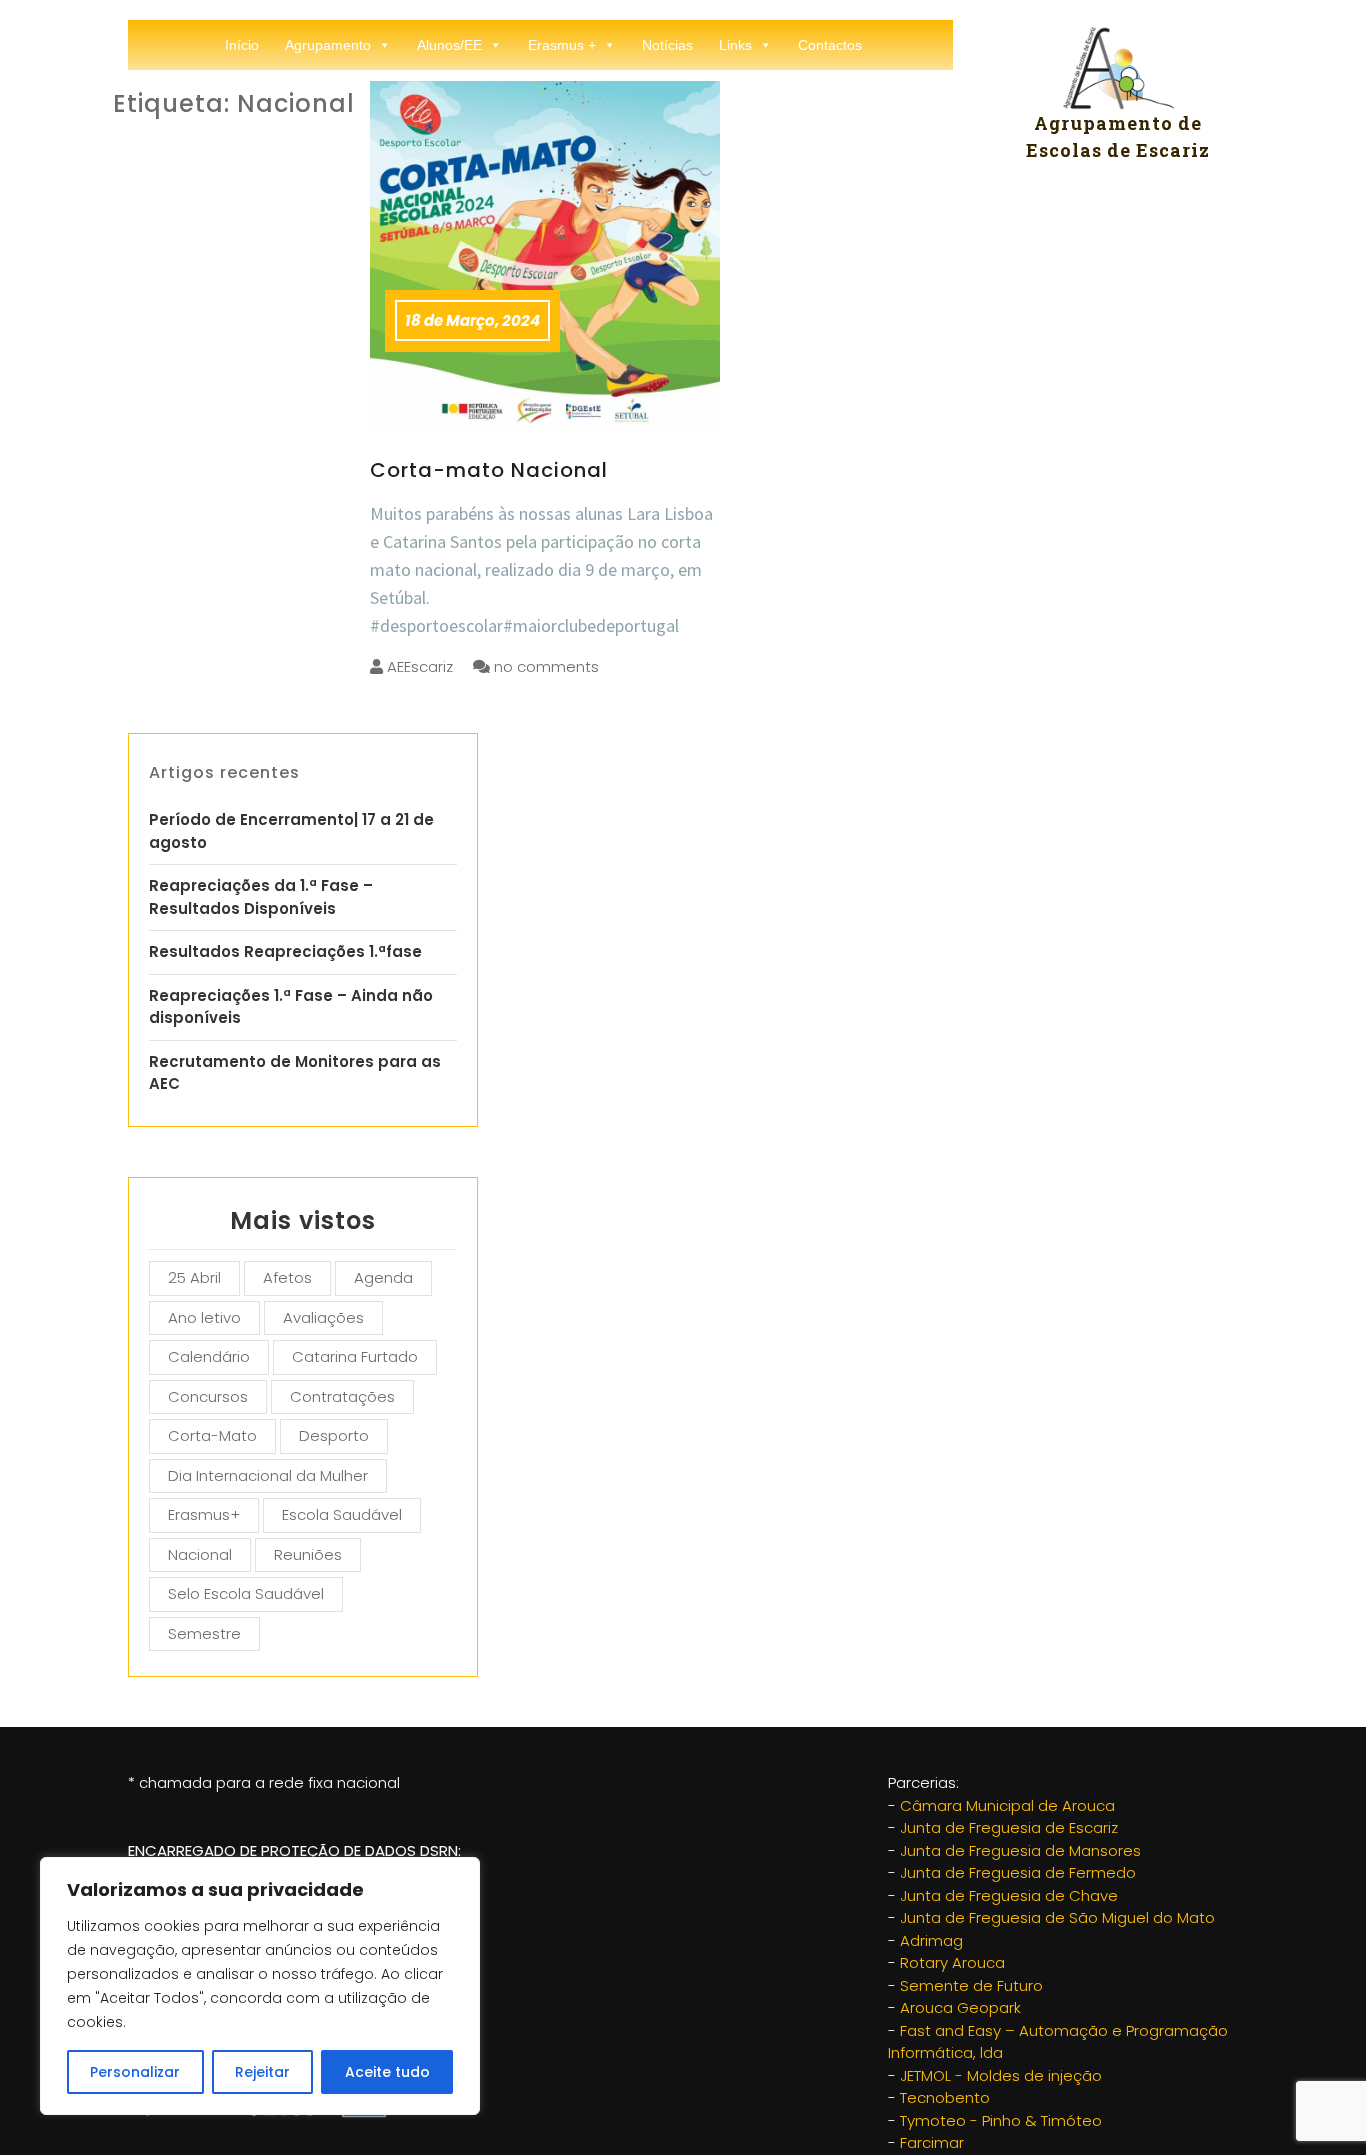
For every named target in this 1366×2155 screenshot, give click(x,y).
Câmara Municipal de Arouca (1007, 1805)
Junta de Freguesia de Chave (1009, 1895)
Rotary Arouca (952, 1962)
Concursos (208, 1396)
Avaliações (323, 1317)
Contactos (830, 45)
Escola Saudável (342, 1514)
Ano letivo (204, 1317)
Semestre (204, 1633)
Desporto (334, 1435)
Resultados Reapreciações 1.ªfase (285, 951)
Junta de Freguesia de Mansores (1020, 1850)
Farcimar (932, 2142)
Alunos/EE (449, 45)
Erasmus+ (204, 1514)
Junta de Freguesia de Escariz (1009, 1827)
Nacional (200, 1554)
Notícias (667, 45)
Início (242, 45)
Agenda (383, 1277)
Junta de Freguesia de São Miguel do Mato (1057, 1917)
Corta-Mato (212, 1435)
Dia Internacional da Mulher (268, 1475)
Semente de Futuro (971, 1985)
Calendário (209, 1356)
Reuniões (308, 1554)
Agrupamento (328, 45)
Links (735, 45)
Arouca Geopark (960, 2007)
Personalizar (135, 2072)
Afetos (287, 1277)
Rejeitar (262, 2072)
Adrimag (931, 1940)
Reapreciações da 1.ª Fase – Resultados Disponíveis (261, 897)
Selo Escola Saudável (246, 1593)
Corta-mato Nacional (489, 470)
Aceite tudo (387, 2072)
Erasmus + (562, 45)
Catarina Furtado (355, 1356)
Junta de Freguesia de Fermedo (1018, 1872)
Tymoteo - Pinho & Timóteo (1001, 2120)
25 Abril (194, 1277)
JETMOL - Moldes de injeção (1001, 2075)
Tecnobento (945, 2097)
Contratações (342, 1396)
